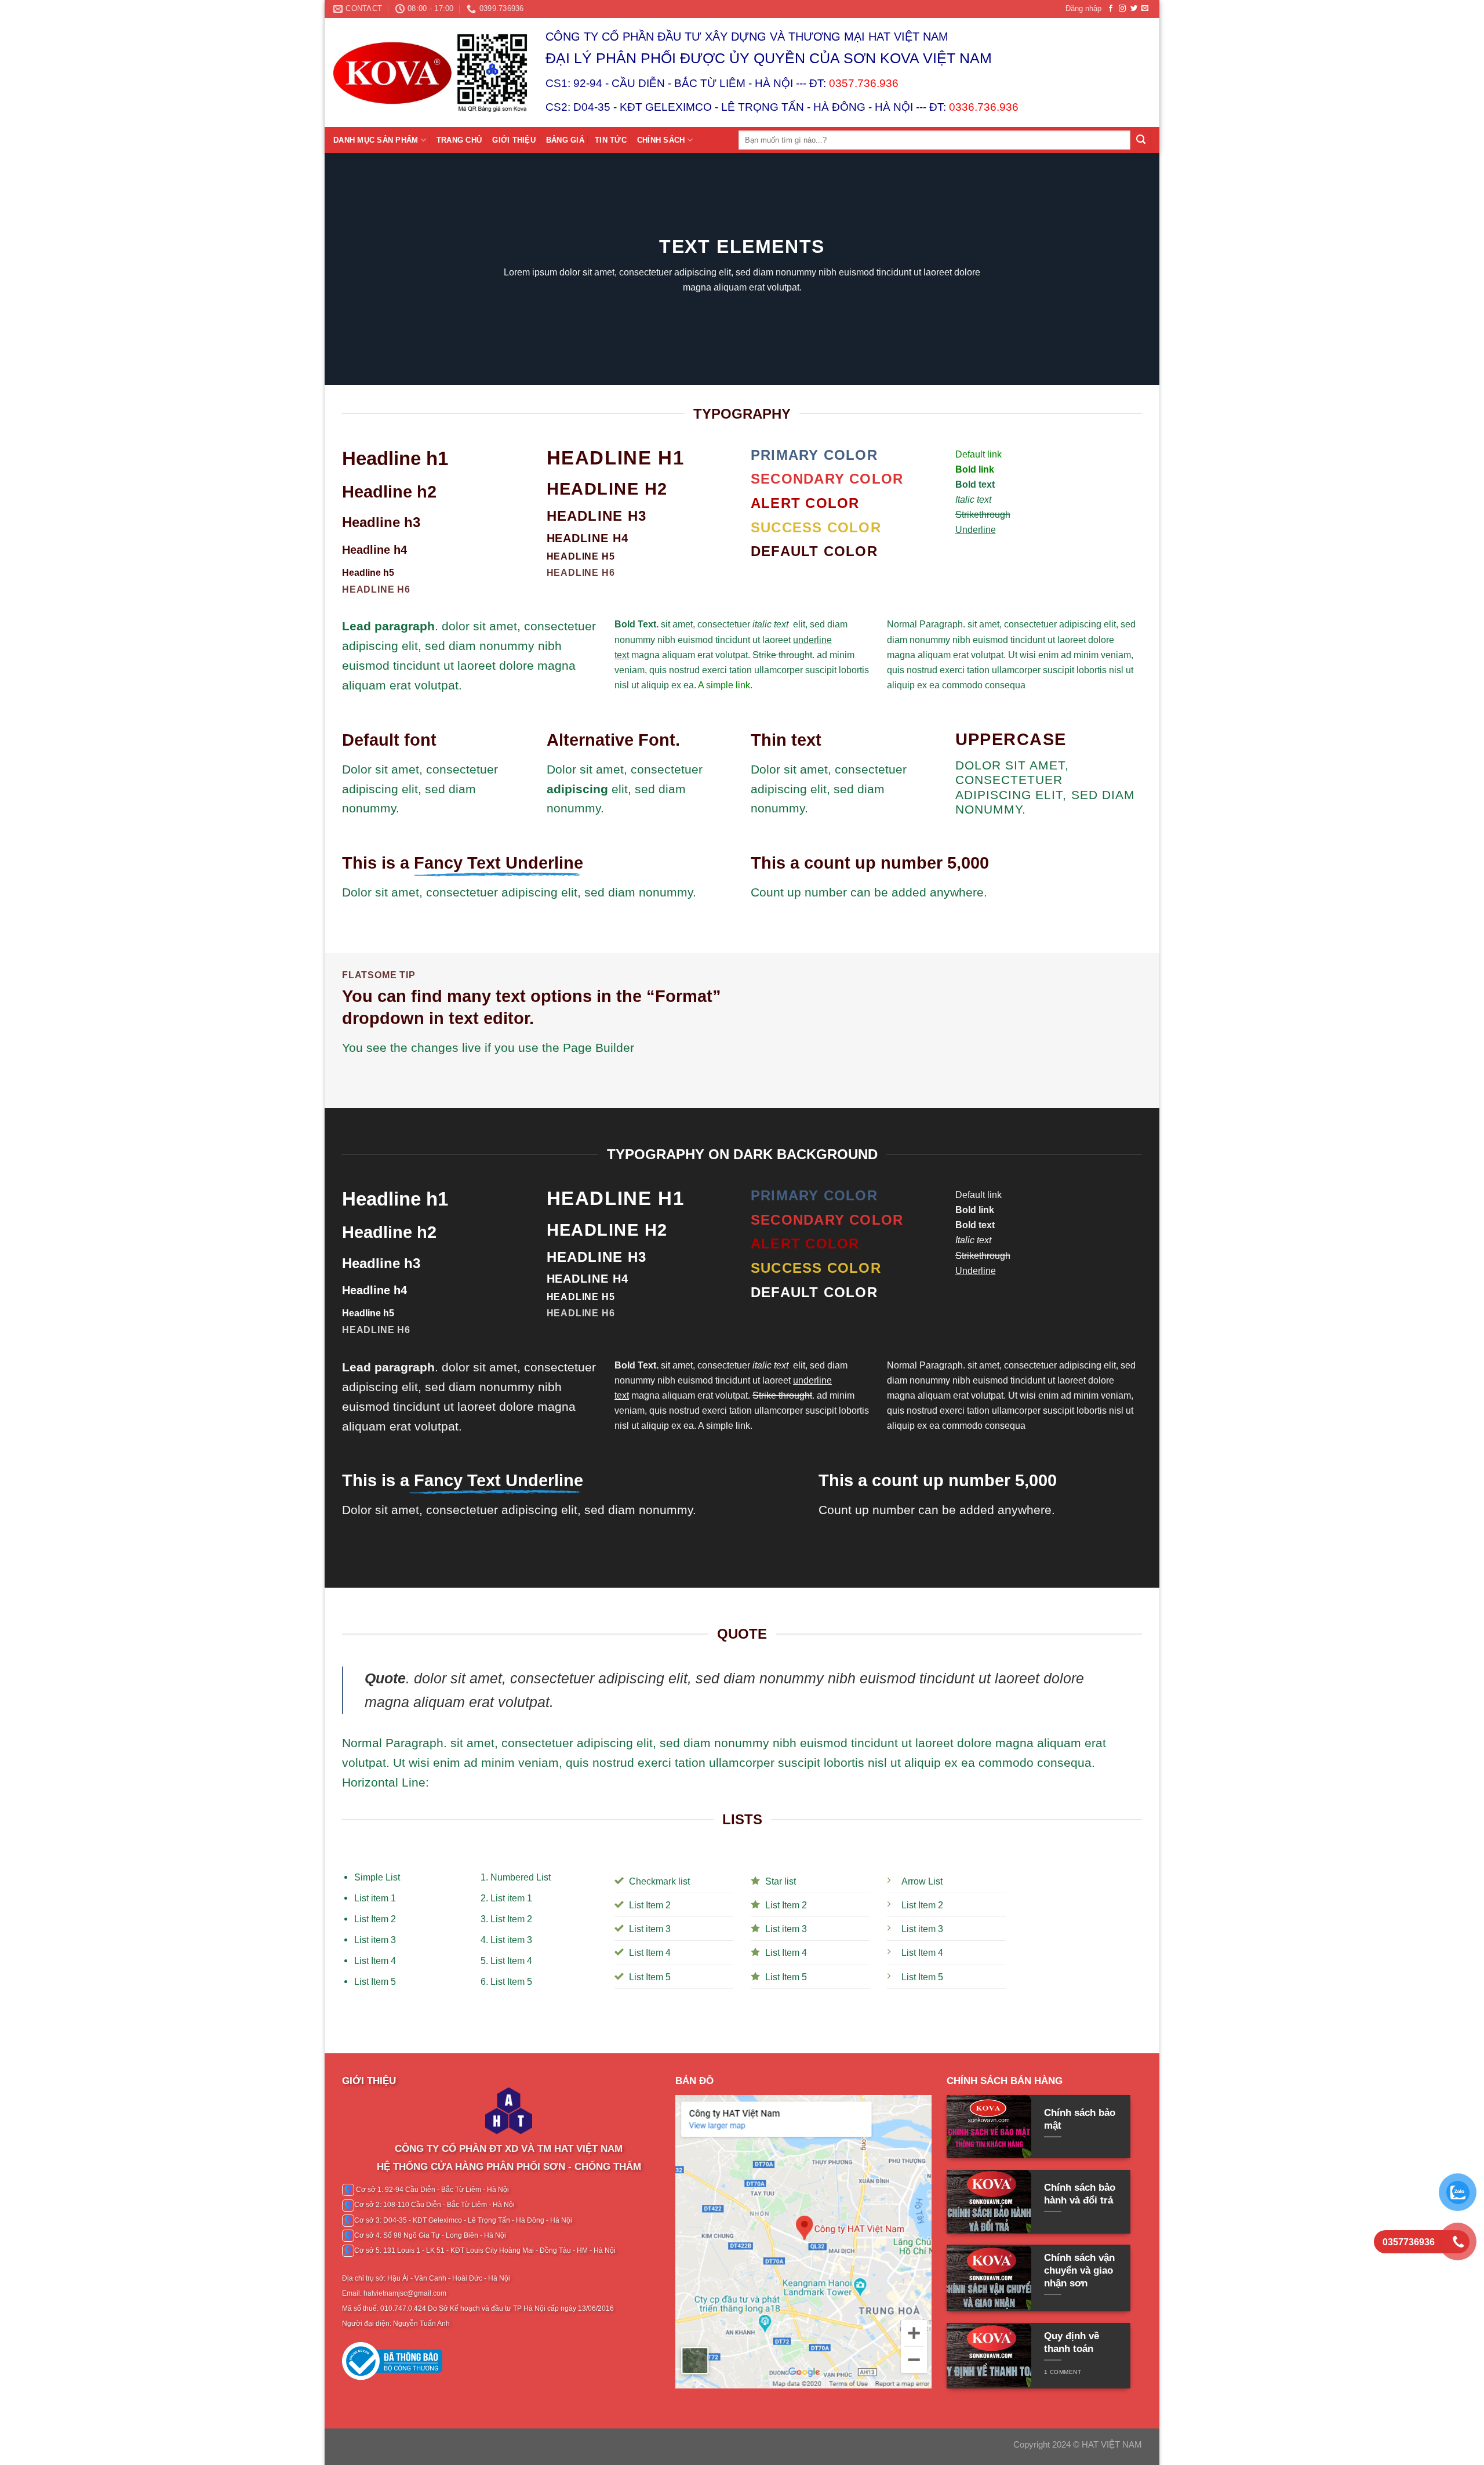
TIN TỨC (611, 140)
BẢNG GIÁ (565, 140)
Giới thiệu (514, 140)
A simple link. (725, 685)
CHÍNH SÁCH (661, 140)
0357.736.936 (864, 83)
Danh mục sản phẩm (376, 140)
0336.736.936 (984, 107)
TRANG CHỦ (459, 140)
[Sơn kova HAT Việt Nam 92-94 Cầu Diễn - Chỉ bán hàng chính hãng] (431, 72)
